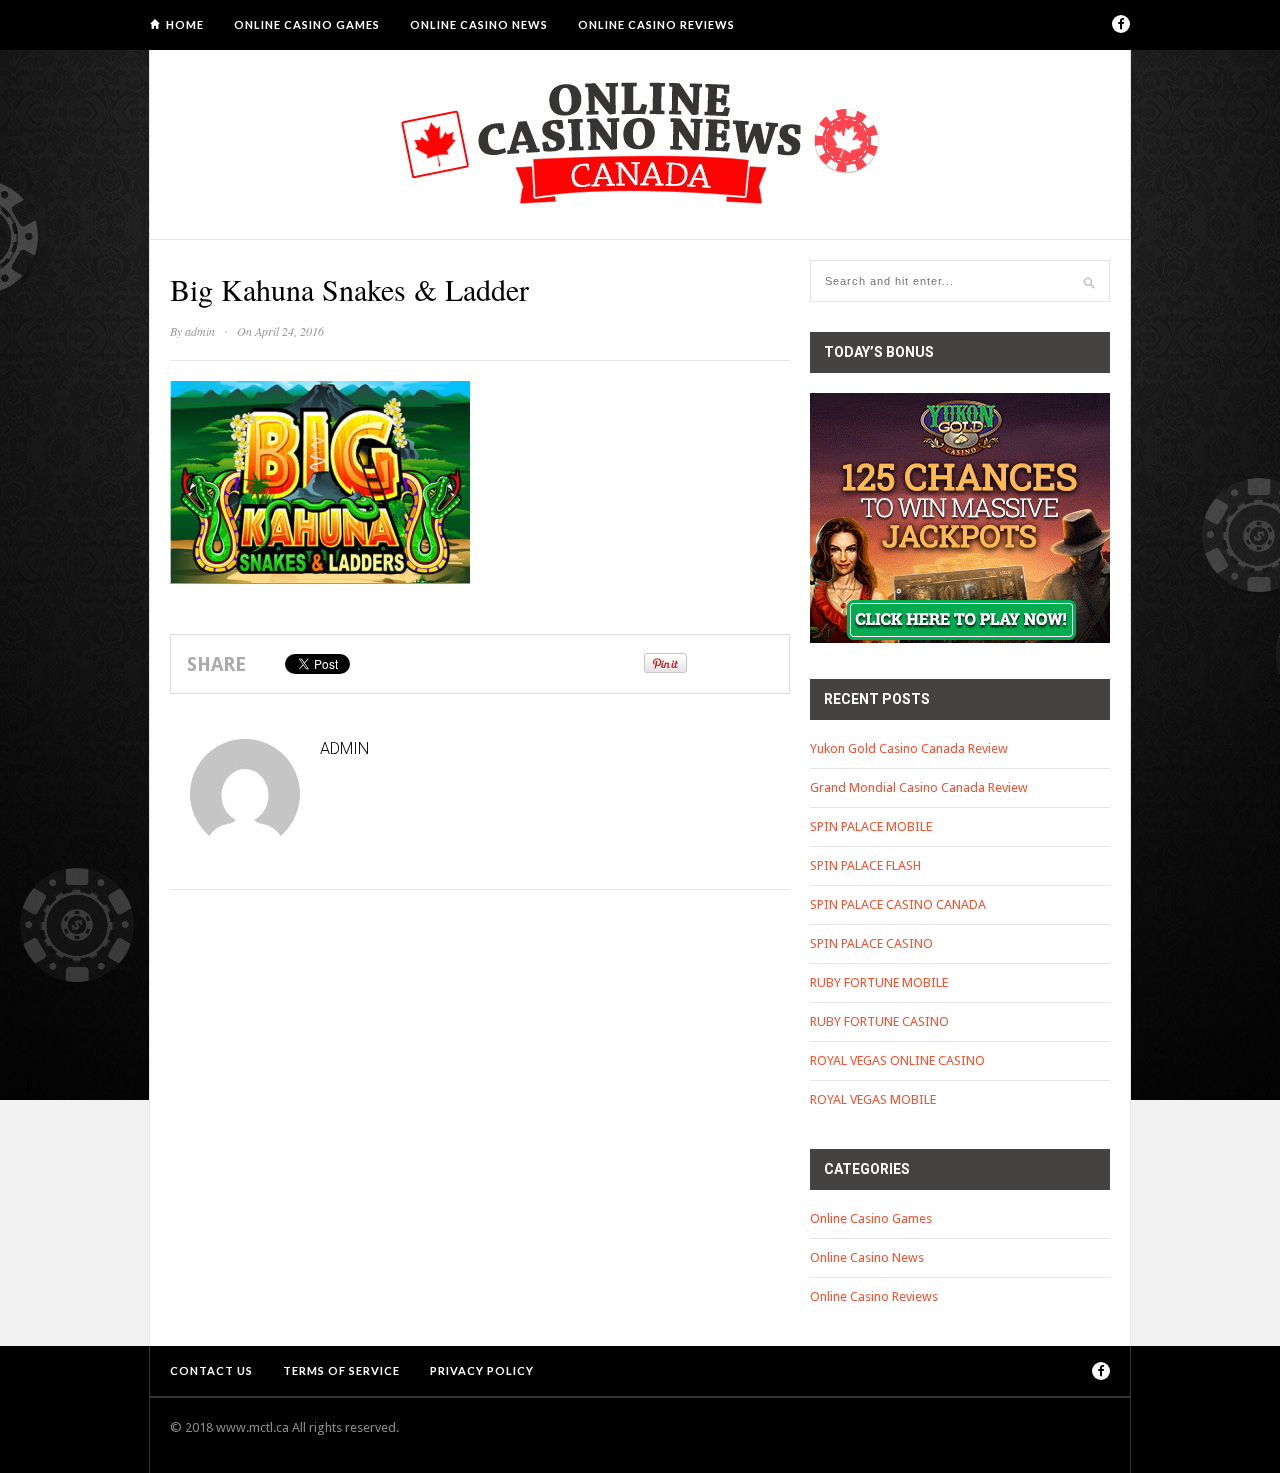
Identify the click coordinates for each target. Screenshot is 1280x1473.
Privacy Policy (482, 1370)
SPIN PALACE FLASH (865, 865)
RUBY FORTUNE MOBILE (879, 982)
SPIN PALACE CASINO (871, 943)
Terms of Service (341, 1370)
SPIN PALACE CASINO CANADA (898, 904)
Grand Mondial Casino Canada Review (919, 787)
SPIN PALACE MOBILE (871, 826)
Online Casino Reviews (656, 24)
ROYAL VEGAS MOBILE (873, 1099)
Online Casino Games (307, 24)
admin (200, 331)
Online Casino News (479, 24)
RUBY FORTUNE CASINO (879, 1021)
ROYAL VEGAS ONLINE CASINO (897, 1060)
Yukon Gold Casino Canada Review (909, 748)
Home (185, 24)
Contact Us (211, 1370)
